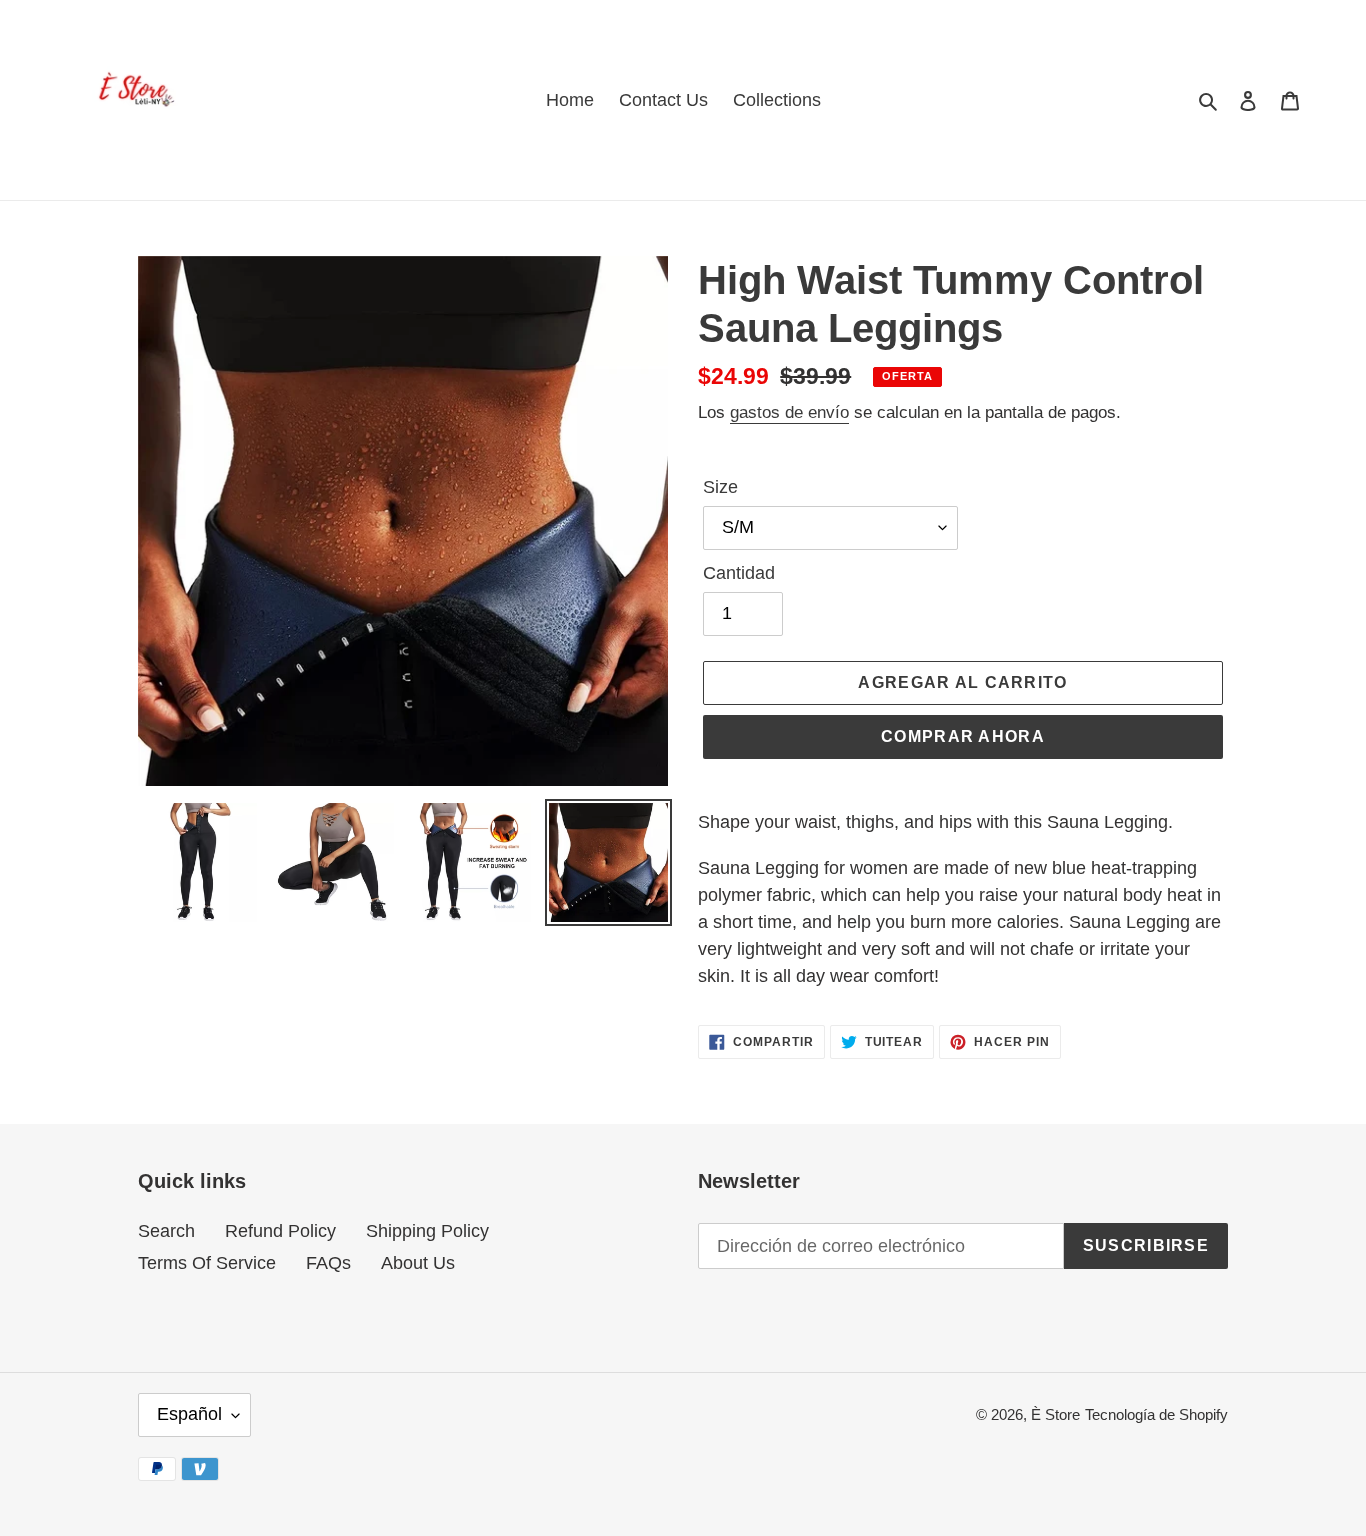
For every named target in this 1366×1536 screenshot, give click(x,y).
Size (720, 487)
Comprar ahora (963, 736)
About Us (418, 1263)
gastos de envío (789, 412)
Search (166, 1231)
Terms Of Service (207, 1263)
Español (189, 1414)
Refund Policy (280, 1231)
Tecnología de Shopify (1156, 1414)
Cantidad (739, 573)
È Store (1055, 1414)
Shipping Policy (427, 1231)
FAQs (328, 1263)
